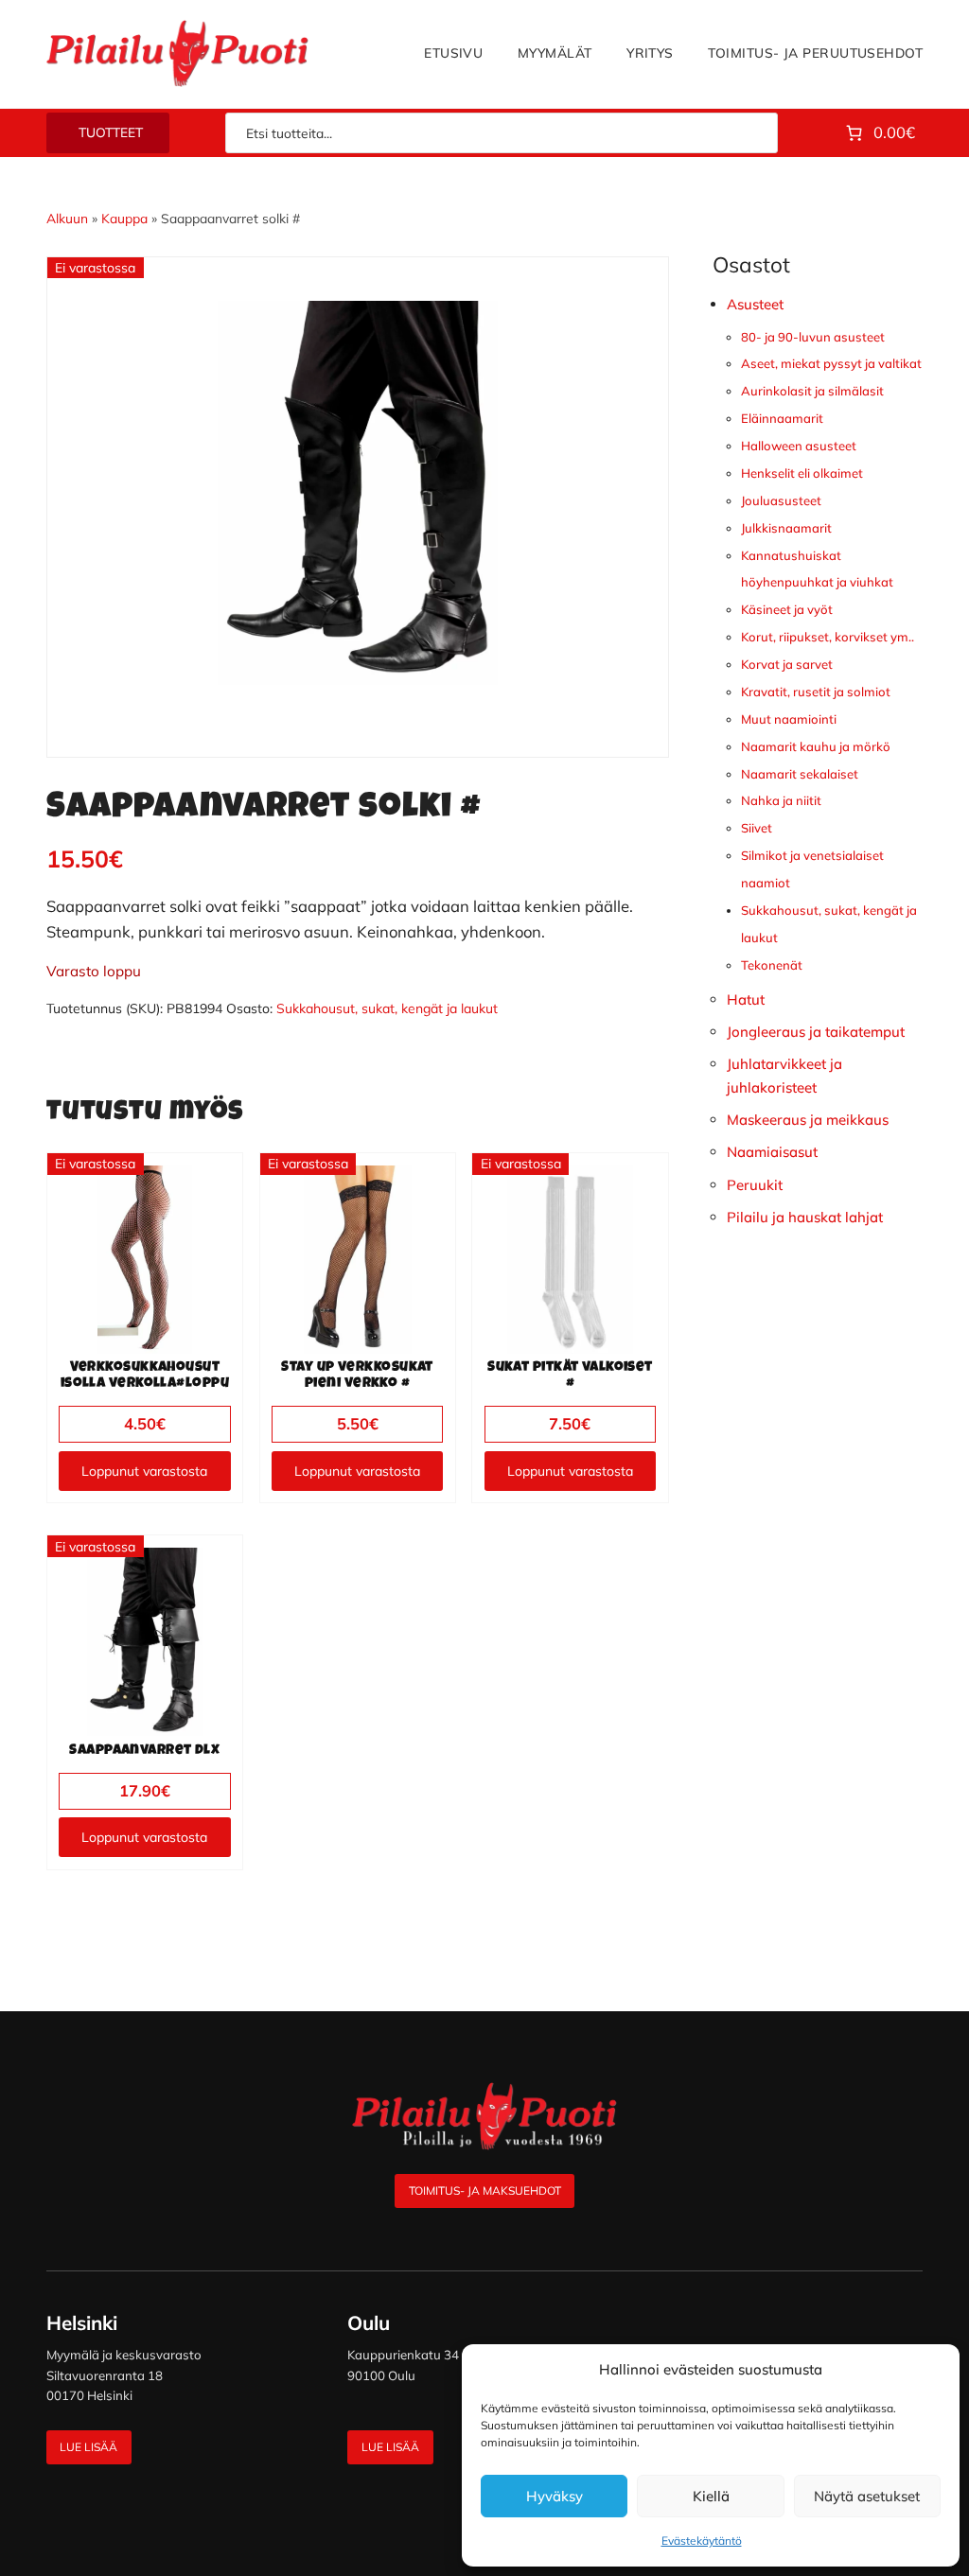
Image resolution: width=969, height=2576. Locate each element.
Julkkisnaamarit (786, 528)
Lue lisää (88, 2447)
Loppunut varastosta (144, 1471)
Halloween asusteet (799, 446)
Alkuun (67, 218)
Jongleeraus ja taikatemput (816, 1032)
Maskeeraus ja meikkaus (808, 1120)
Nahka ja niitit (781, 800)
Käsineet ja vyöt (787, 609)
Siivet (757, 828)
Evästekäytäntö (702, 2541)
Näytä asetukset (867, 2496)
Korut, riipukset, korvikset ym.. (828, 637)
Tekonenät (772, 965)
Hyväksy (555, 2496)
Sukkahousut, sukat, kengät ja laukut (387, 1008)
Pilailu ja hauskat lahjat (805, 1217)
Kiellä (711, 2496)
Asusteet (755, 304)
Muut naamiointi (789, 719)
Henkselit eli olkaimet (802, 473)
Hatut (746, 999)
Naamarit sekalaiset (800, 774)
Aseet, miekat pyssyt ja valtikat (831, 363)
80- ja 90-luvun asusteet (813, 337)
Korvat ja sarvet (787, 664)
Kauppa (124, 218)
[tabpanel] (358, 493)
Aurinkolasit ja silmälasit (812, 391)
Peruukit (755, 1185)
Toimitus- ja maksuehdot (485, 2190)
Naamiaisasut (772, 1152)
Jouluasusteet (781, 500)
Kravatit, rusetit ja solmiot (816, 692)
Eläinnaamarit (782, 418)
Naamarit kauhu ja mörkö (816, 746)
